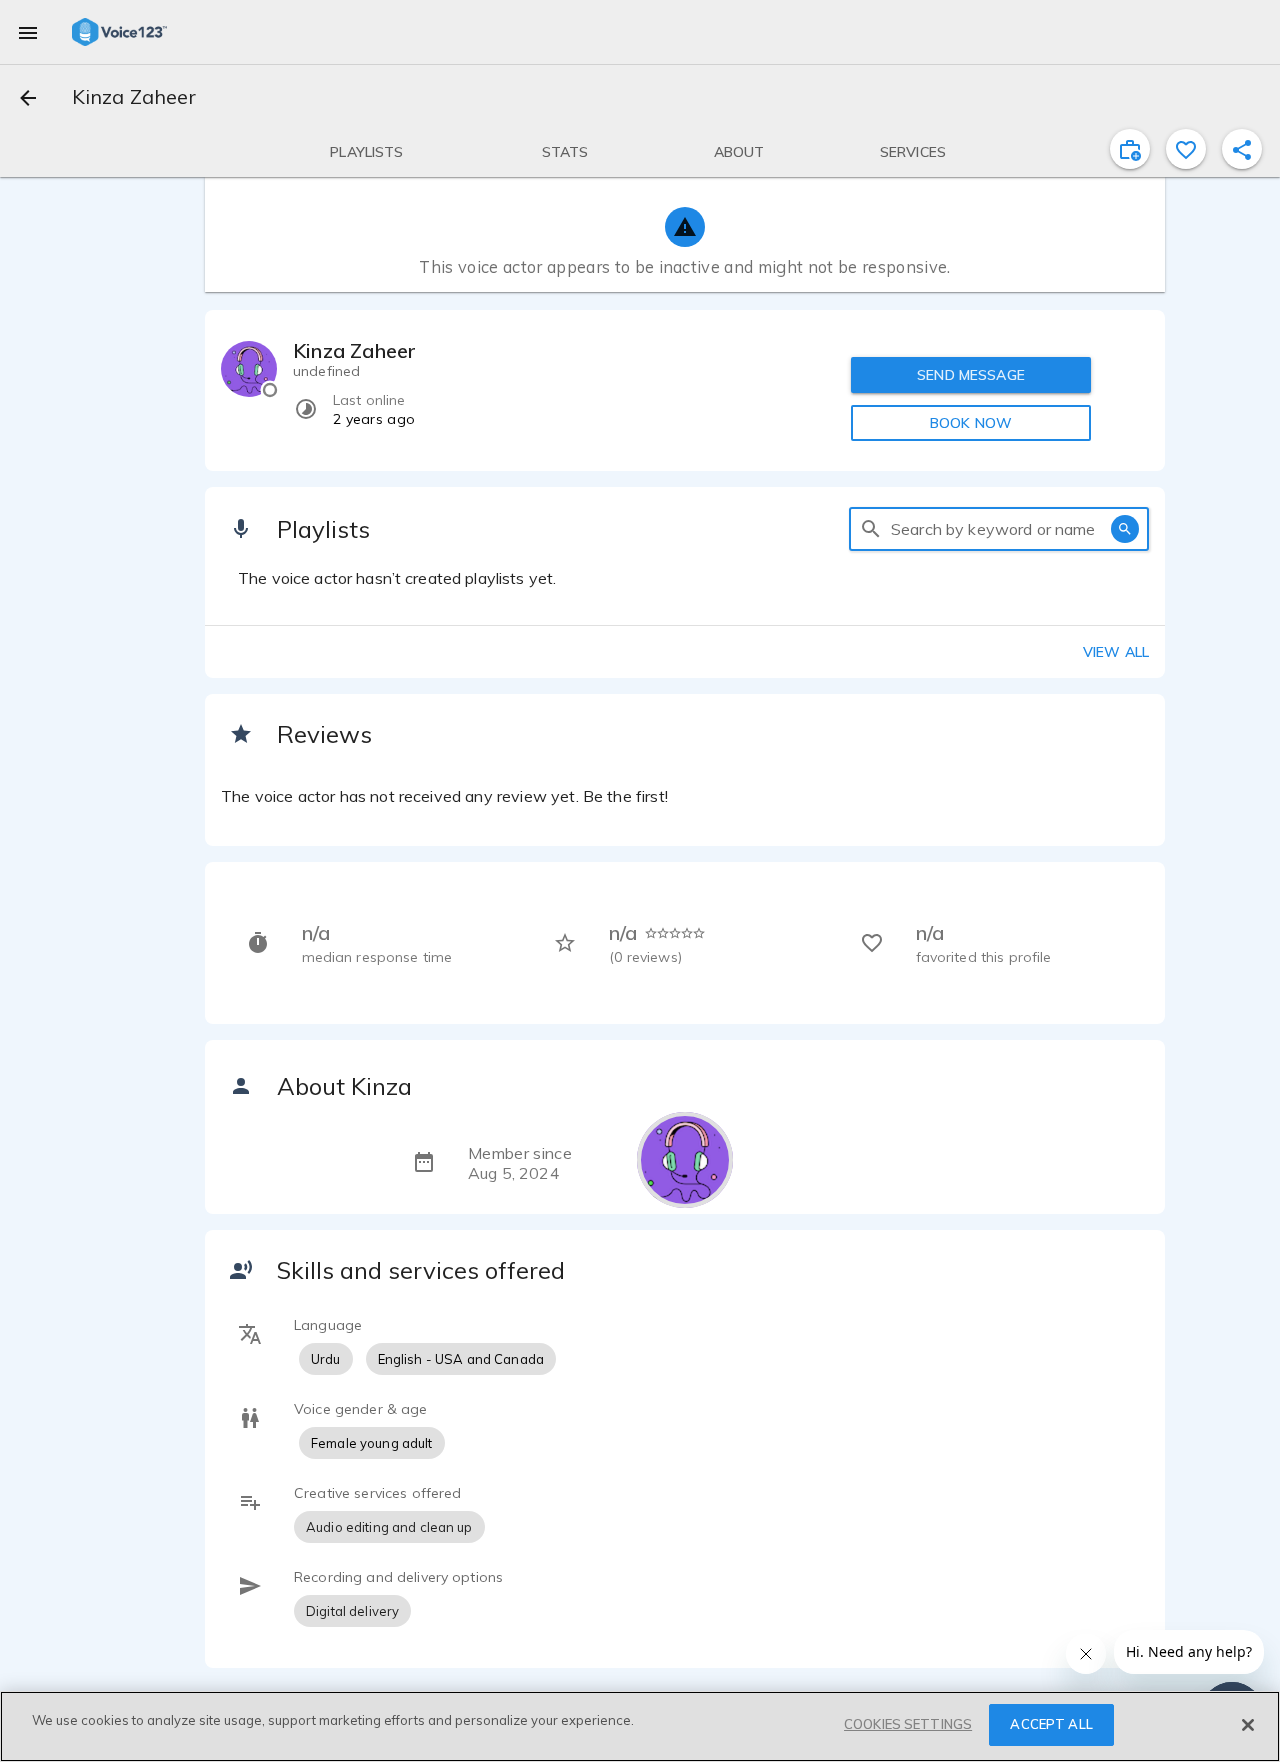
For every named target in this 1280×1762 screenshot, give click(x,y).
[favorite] (1186, 149)
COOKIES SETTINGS (908, 1724)
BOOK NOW (971, 423)
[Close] (1248, 1725)
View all (1116, 652)
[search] (871, 529)
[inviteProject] (1130, 149)
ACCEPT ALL (1051, 1724)
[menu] (28, 32)
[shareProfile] (1242, 149)
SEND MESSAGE (971, 375)
